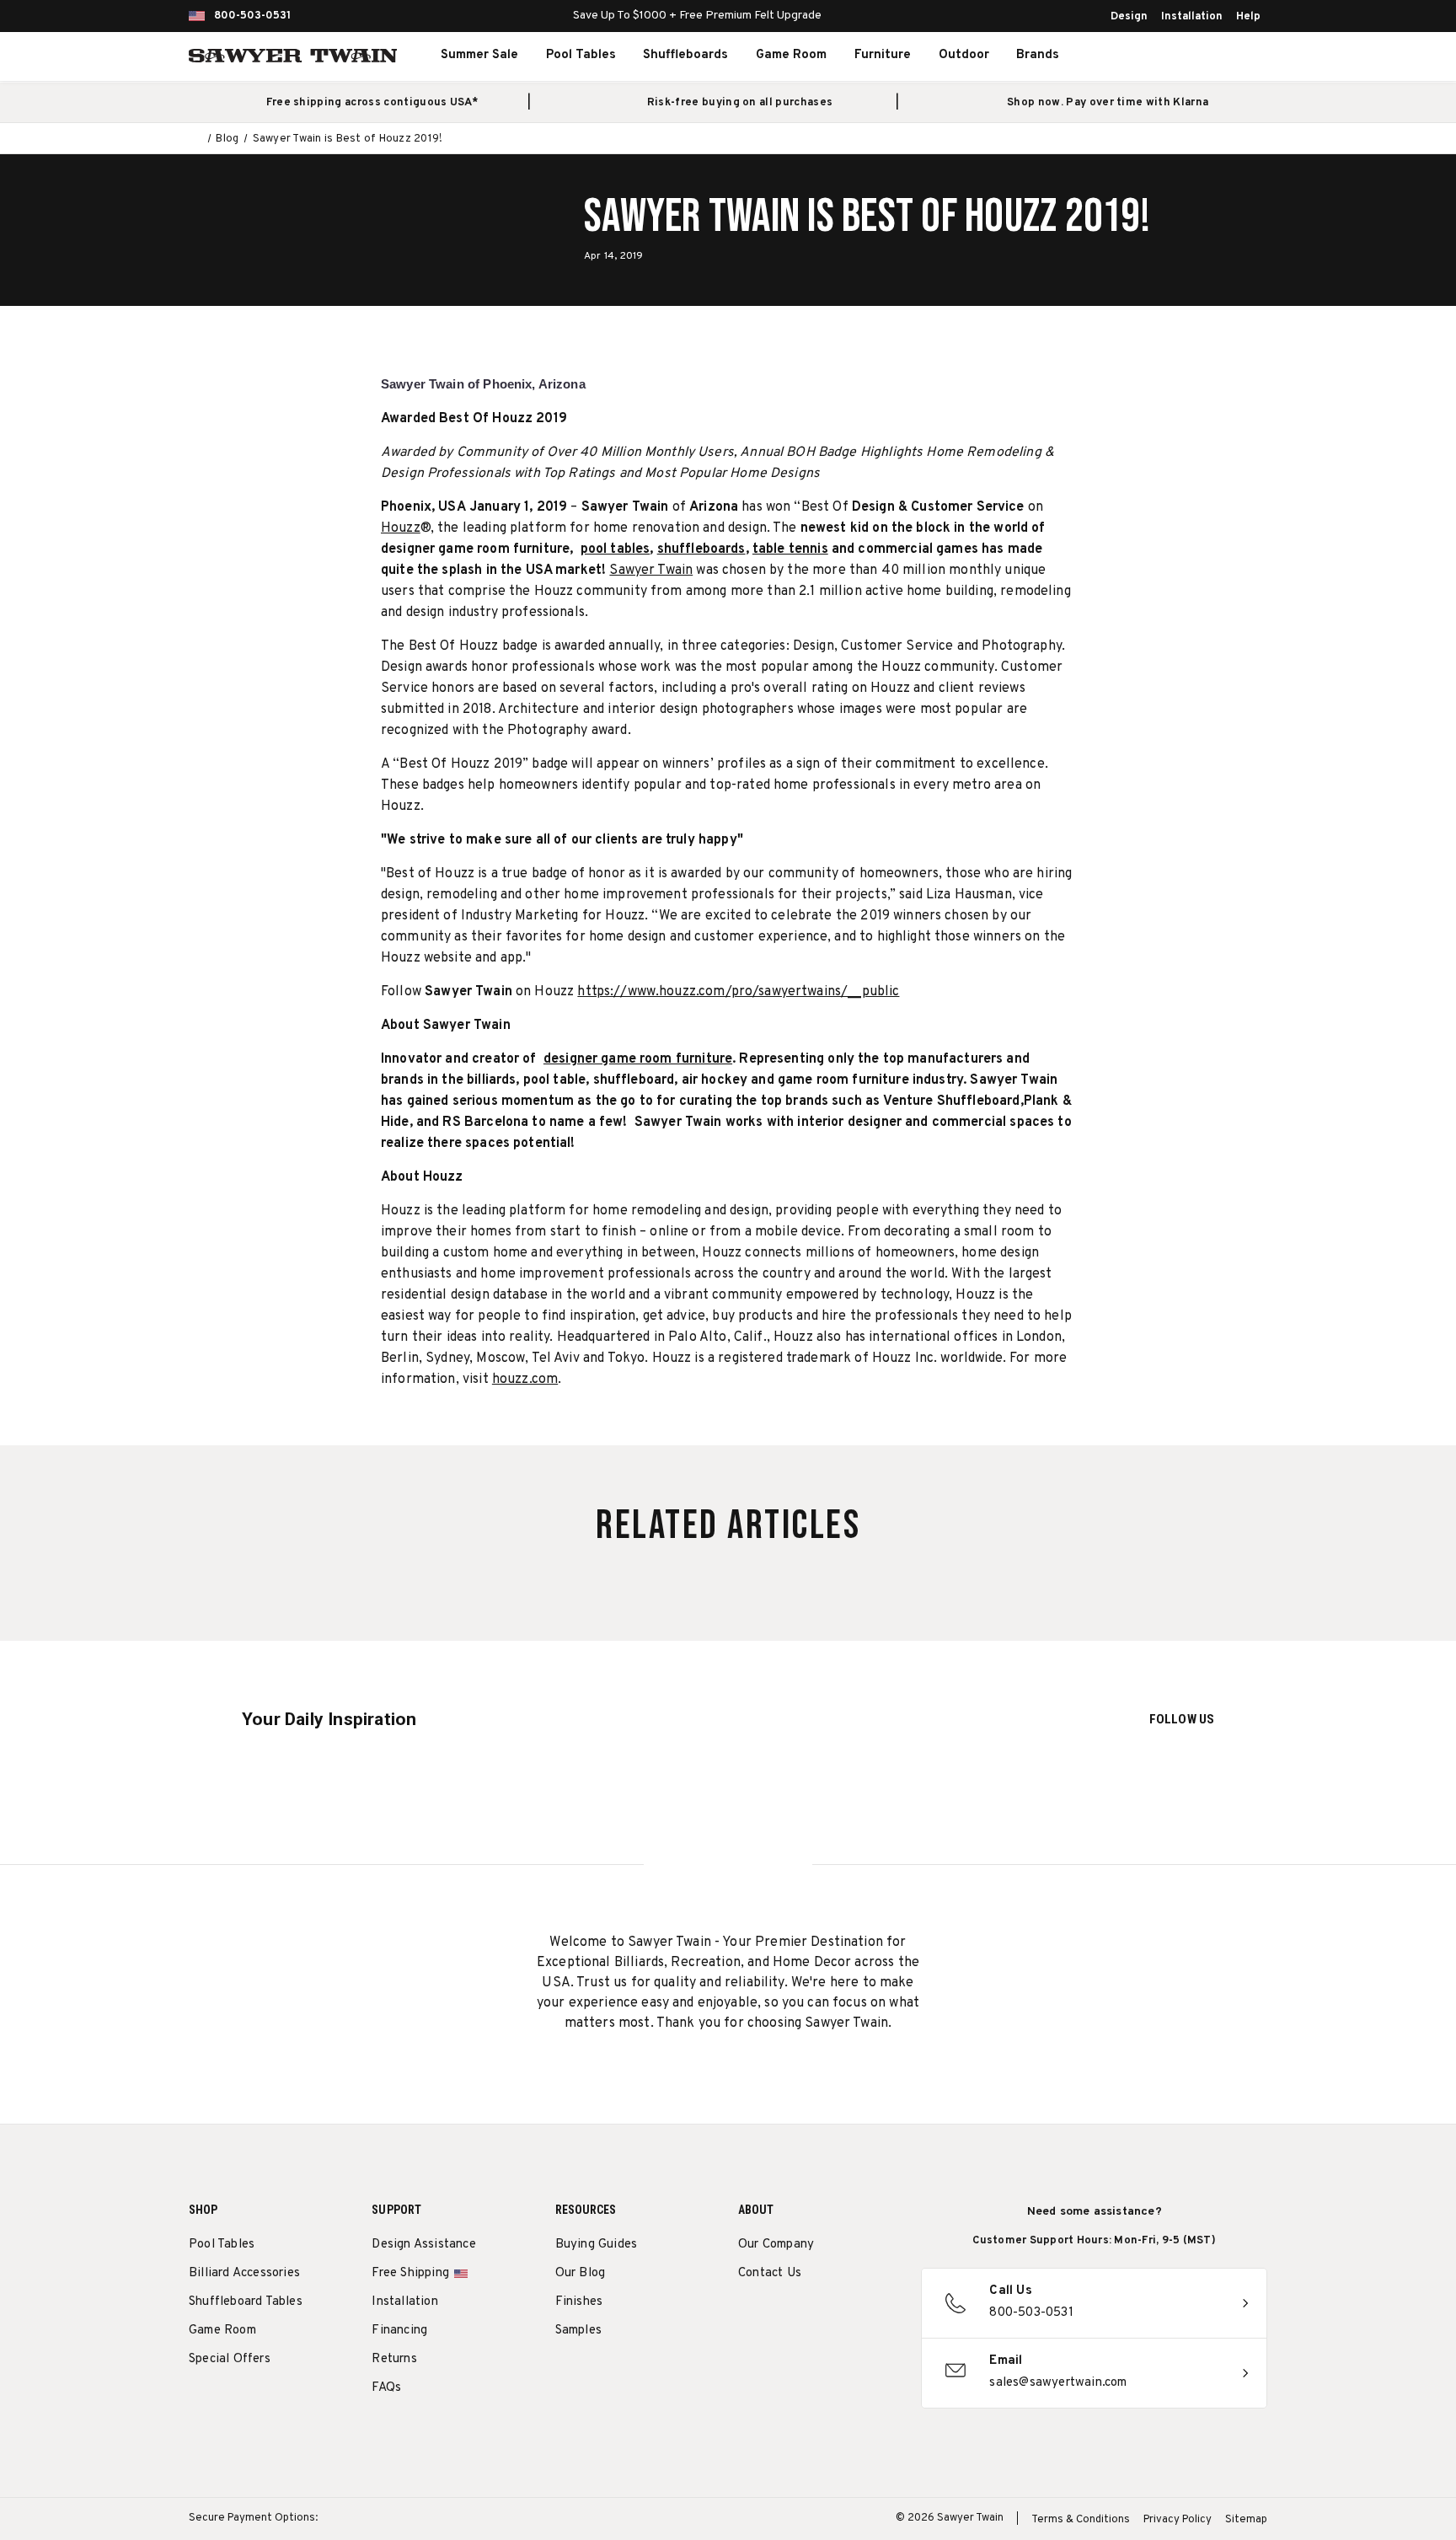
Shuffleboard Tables (246, 2302)
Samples (578, 2331)
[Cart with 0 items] (1228, 56)
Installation (1192, 17)
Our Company (776, 2245)
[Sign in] (1191, 56)
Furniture (883, 55)
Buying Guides (597, 2245)
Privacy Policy (1178, 2520)
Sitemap (1246, 2520)
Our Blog (581, 2273)
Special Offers (230, 2359)
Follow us (1182, 1719)
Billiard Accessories (244, 2273)
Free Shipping (410, 2273)
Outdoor (964, 55)
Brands (1038, 55)
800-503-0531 (252, 16)
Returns (394, 2359)
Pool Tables (581, 55)
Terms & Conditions (1081, 2520)
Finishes (579, 2302)
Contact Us (770, 2273)
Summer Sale (479, 55)
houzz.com (525, 1380)
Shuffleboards (685, 55)
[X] (840, 2317)
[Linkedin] (872, 2317)
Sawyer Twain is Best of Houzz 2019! (867, 217)
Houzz (401, 528)
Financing (399, 2331)
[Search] (1154, 56)
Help (1248, 17)
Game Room (791, 55)
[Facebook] (778, 2317)
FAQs (386, 2388)
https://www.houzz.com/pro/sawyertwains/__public (738, 992)
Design (1129, 17)
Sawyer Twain (651, 571)
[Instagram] (747, 2317)
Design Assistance (423, 2245)
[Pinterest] (809, 2317)
